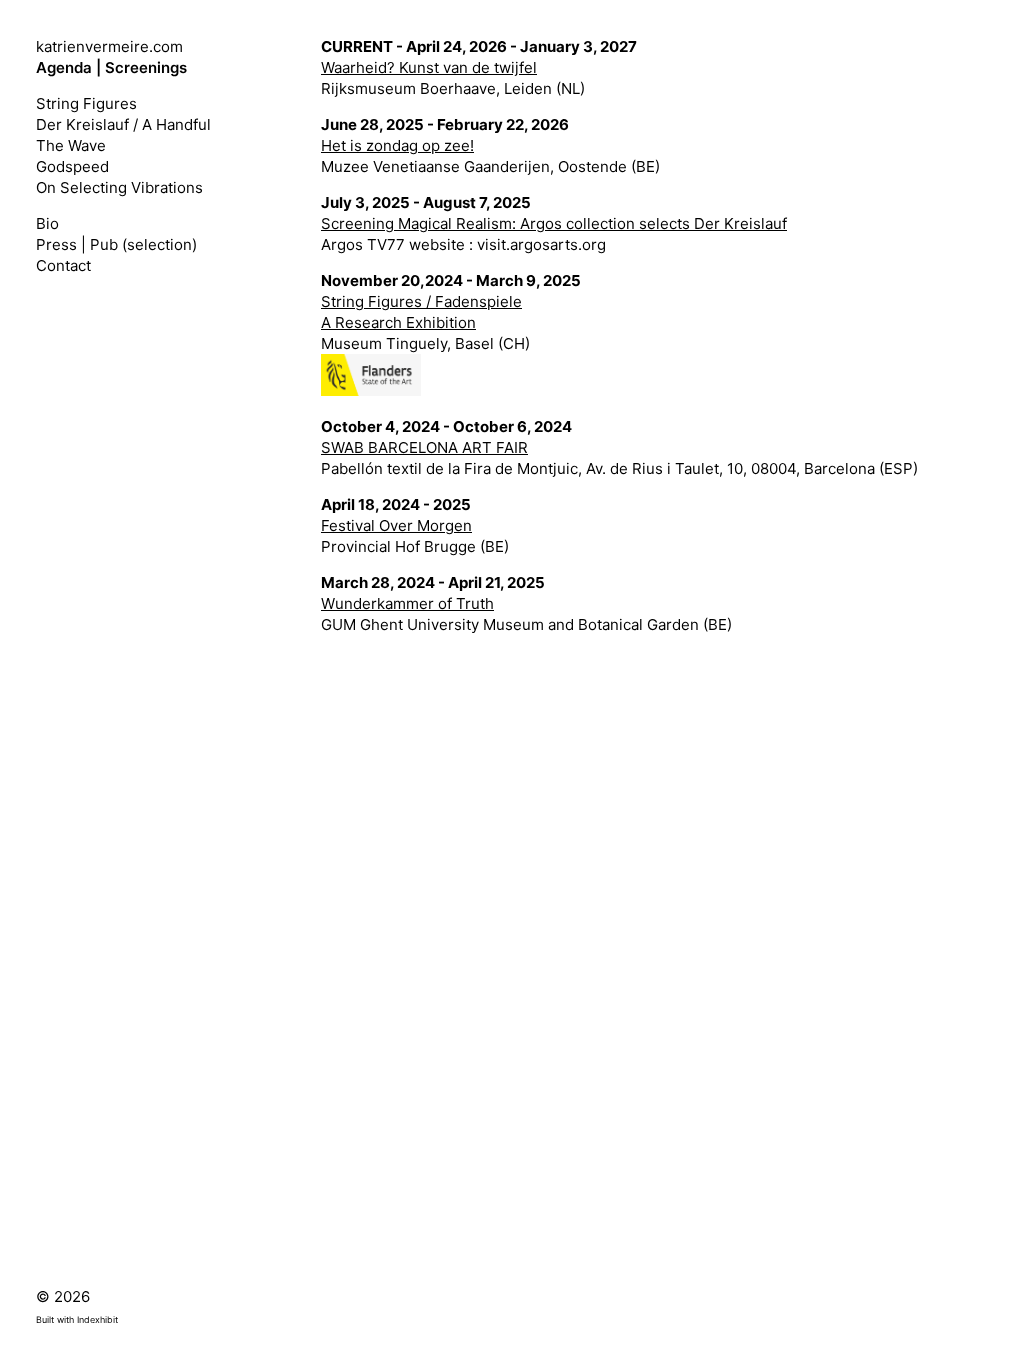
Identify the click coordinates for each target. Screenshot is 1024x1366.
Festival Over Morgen (396, 525)
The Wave (71, 145)
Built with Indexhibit (77, 1319)
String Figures (86, 103)
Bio (47, 223)
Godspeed (72, 166)
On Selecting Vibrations (119, 187)
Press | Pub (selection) (116, 244)
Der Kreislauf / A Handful (123, 124)
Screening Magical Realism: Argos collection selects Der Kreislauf (554, 223)
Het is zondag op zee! (397, 145)
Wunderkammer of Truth (407, 603)
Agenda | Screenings (111, 67)
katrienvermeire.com (109, 46)
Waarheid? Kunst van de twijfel (429, 67)
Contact (63, 265)
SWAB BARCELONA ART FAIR (424, 447)
